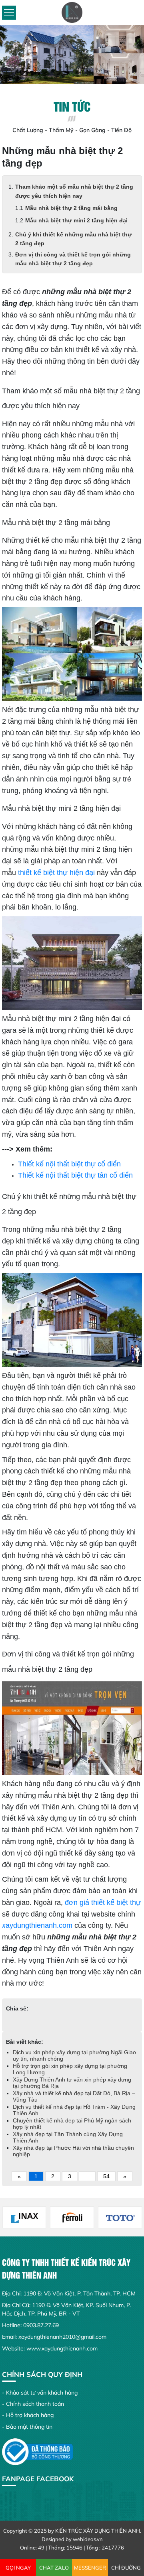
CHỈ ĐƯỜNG (126, 2568)
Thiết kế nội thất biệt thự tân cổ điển (75, 1175)
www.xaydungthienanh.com (62, 2348)
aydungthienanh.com (37, 1925)
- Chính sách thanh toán (33, 2404)
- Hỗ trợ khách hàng (28, 2415)
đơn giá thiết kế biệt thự (103, 1902)
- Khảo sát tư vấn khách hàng (40, 2393)
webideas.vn (88, 2539)
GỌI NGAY (18, 2568)
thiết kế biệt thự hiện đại (56, 873)
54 (106, 2176)
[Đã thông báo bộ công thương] (37, 2451)
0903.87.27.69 (41, 2325)
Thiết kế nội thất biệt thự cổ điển (69, 1164)
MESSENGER (90, 2568)
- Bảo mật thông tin (27, 2427)
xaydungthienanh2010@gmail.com (62, 2337)
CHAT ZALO (54, 2568)
